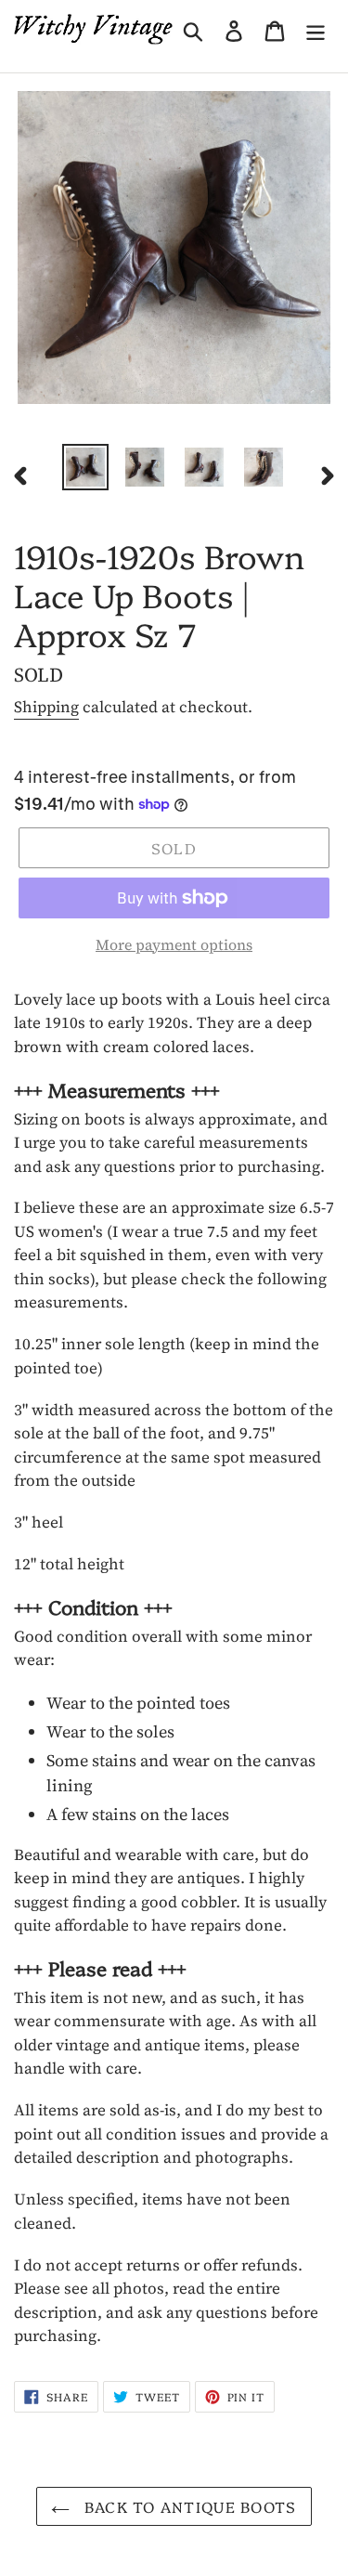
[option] (85, 467)
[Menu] (316, 29)
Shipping (46, 707)
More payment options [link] (174, 944)
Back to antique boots (187, 2506)
